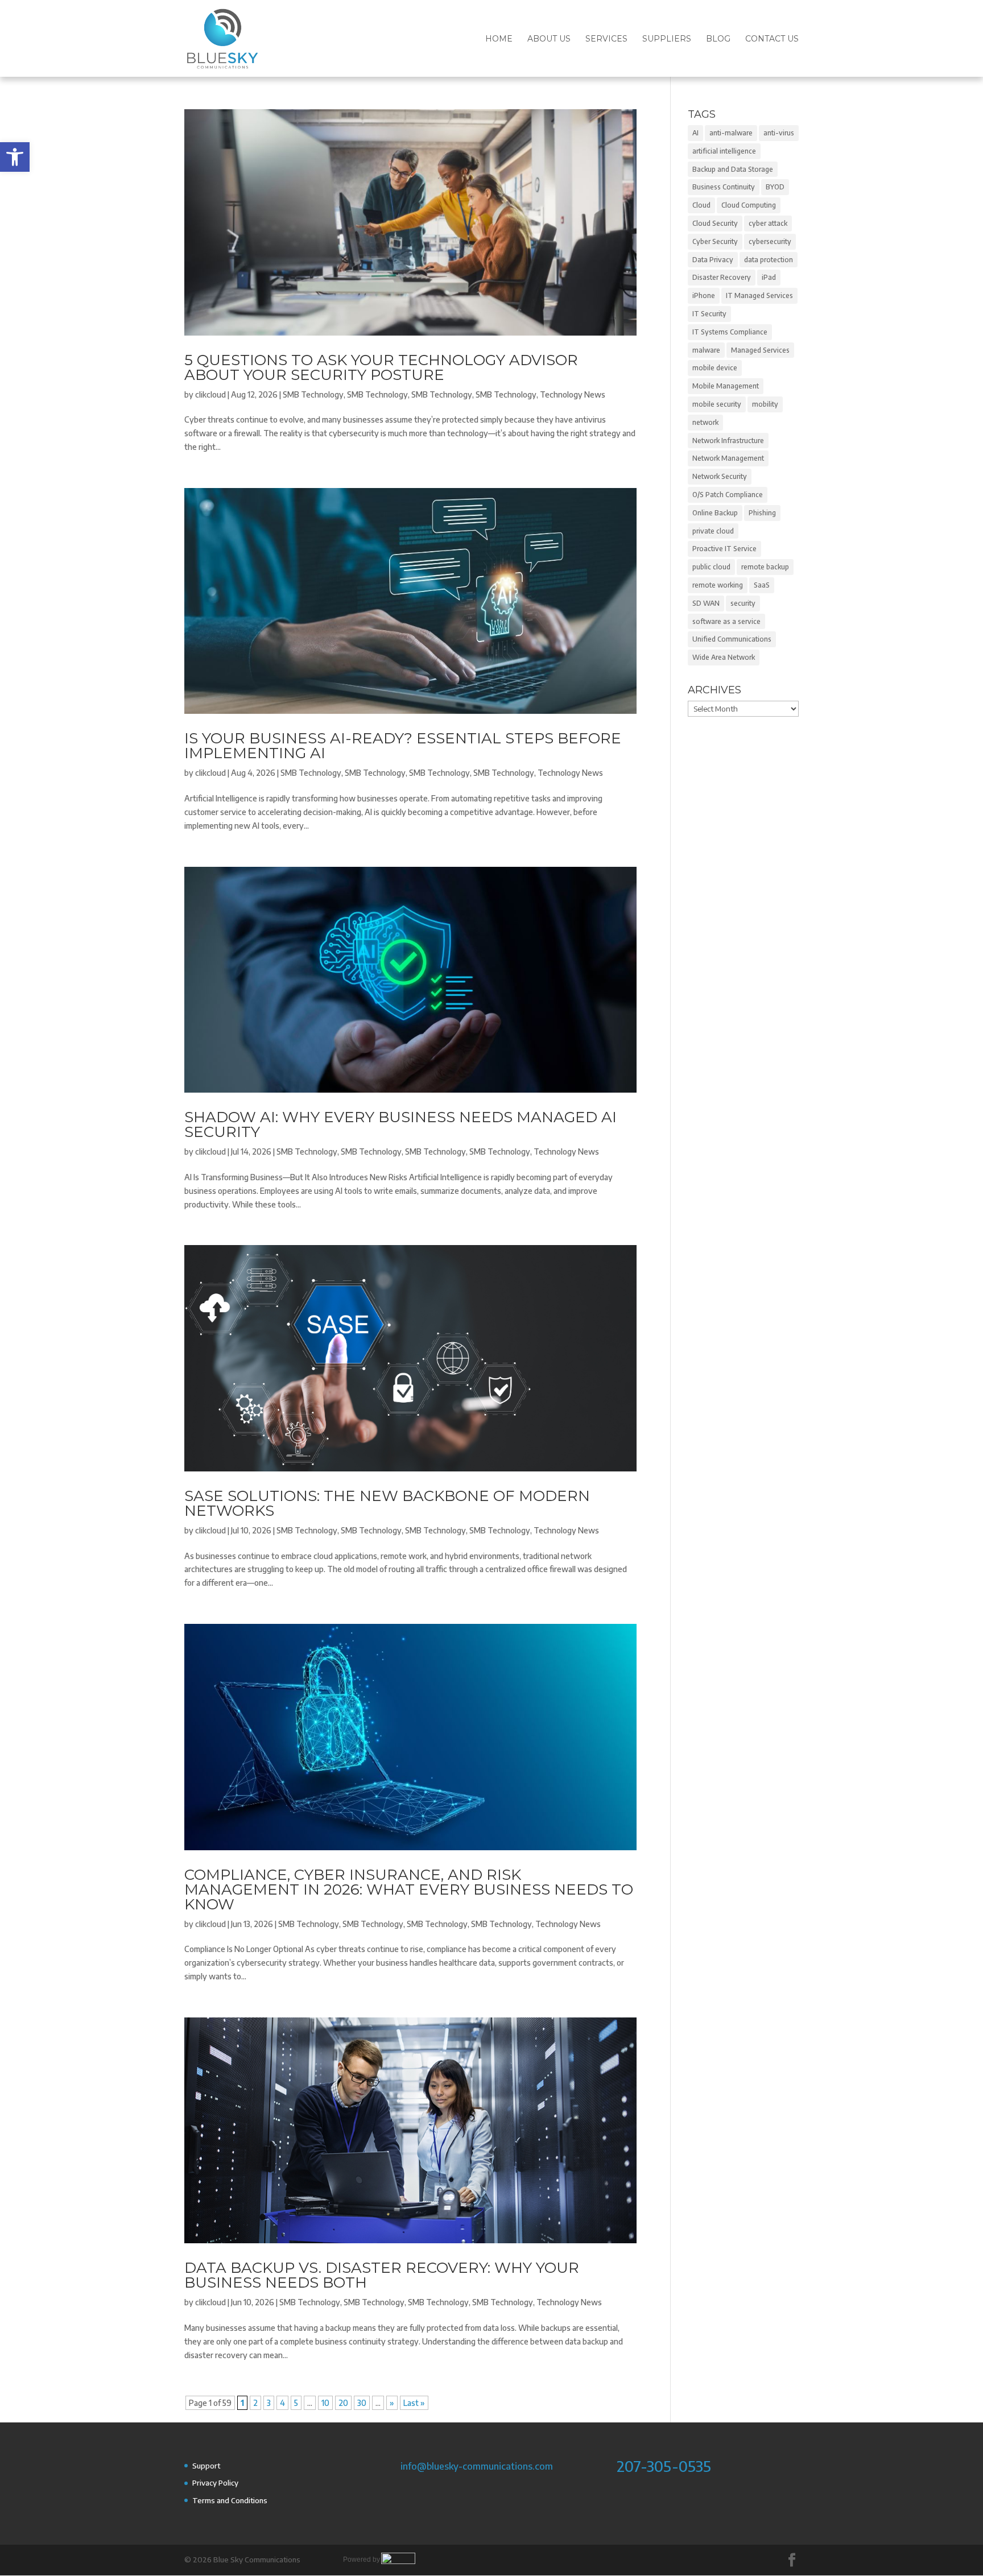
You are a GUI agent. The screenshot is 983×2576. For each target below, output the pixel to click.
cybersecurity (770, 241)
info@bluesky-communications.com (477, 2466)
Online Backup (715, 513)
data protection (769, 260)
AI (695, 133)
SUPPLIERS (667, 39)
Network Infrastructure (728, 441)
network (705, 422)
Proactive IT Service (724, 549)
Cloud (701, 205)
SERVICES (606, 39)
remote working (718, 585)
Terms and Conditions (230, 2500)
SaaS (762, 585)
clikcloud (210, 394)
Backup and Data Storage (733, 169)
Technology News (573, 394)
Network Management (728, 458)
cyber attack (768, 223)
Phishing (762, 513)
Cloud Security (715, 223)
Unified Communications (732, 639)
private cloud (713, 531)
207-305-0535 (664, 2466)
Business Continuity (724, 187)
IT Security (709, 314)
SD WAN (706, 603)
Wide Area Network (724, 657)
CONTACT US (772, 39)
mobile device (715, 368)
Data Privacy (713, 260)
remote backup (765, 567)
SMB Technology (313, 394)
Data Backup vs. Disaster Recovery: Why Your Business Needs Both (382, 2275)
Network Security (720, 476)
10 (325, 2403)
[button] (15, 157)
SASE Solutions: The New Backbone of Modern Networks (387, 1503)
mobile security (717, 404)
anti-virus (779, 133)
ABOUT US (549, 39)
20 (343, 2403)
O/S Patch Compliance (728, 495)
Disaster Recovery (722, 277)
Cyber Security (715, 241)
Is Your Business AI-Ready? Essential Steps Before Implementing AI (403, 746)
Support (206, 2466)
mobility (765, 404)
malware (706, 350)
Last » (414, 2403)
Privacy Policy (215, 2483)
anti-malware (731, 133)
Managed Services (760, 350)
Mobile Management (726, 386)
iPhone (704, 295)
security (743, 603)
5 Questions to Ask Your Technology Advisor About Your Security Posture (381, 367)
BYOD (775, 187)
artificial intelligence (724, 151)
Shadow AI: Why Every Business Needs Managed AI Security (400, 1124)
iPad (769, 277)
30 (362, 2403)
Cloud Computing (749, 205)
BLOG (718, 39)
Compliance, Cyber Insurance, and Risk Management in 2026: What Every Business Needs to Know (409, 1889)
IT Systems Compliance (730, 332)
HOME (499, 39)
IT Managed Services (759, 295)
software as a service (726, 621)
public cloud (711, 567)
